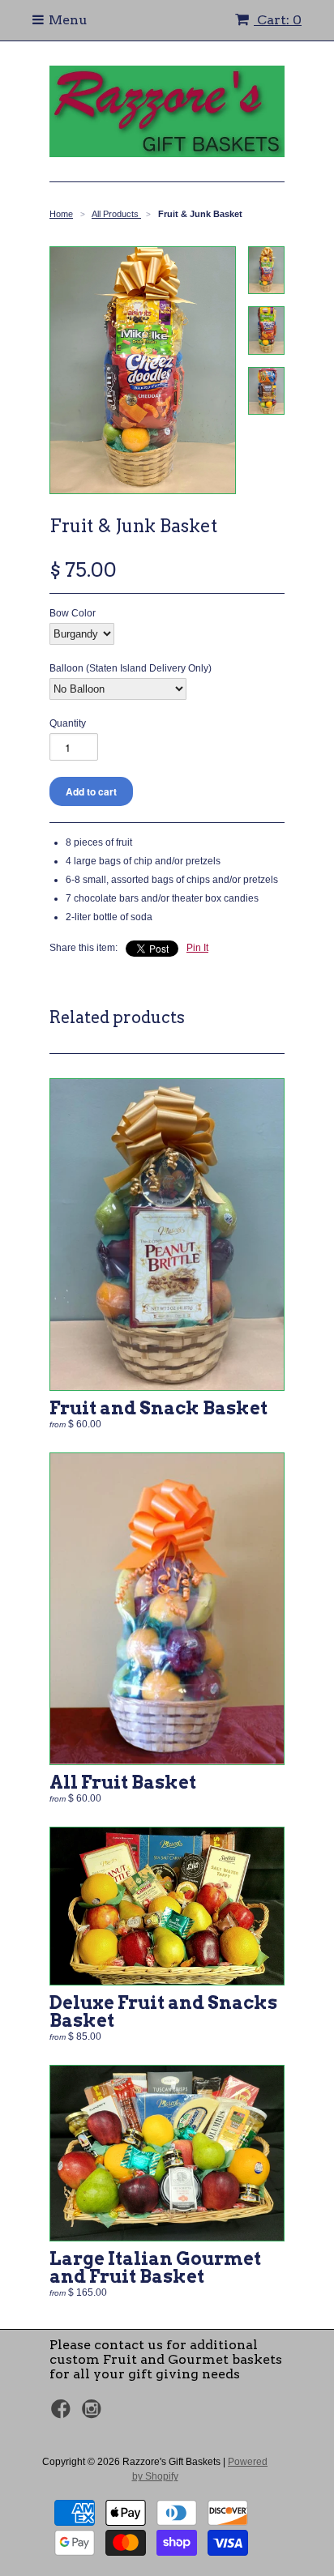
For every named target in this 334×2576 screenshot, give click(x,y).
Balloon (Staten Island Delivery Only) (131, 668)
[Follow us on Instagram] (94, 2414)
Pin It (197, 948)
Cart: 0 (278, 20)
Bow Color (73, 613)
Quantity (68, 723)
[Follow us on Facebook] (63, 2414)
